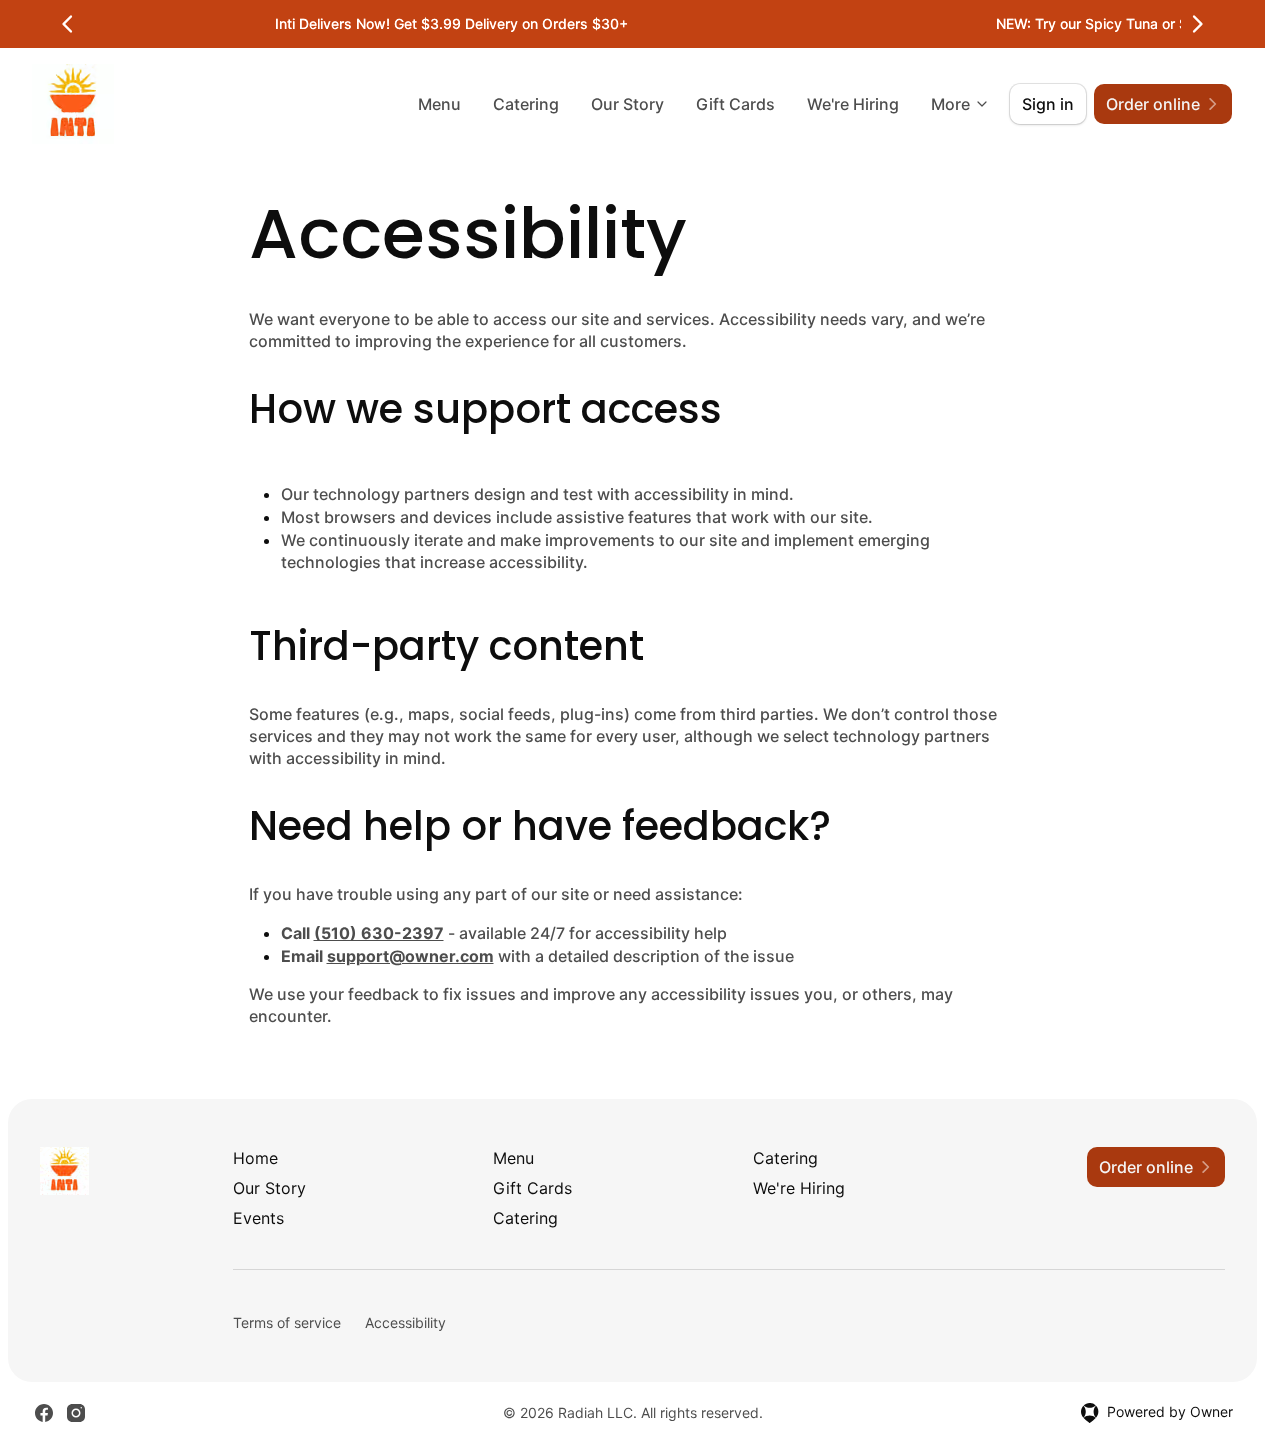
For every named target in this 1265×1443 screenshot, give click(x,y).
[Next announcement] (1197, 24)
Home (255, 1158)
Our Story (627, 104)
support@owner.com (410, 956)
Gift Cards (735, 104)
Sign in (1048, 104)
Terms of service (287, 1322)
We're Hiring (853, 104)
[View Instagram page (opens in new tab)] (76, 1413)
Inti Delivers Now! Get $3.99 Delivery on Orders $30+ (451, 23)
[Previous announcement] (68, 24)
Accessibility (405, 1322)
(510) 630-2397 (379, 933)
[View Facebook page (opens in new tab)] (44, 1413)
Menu (439, 104)
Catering (526, 104)
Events (258, 1218)
